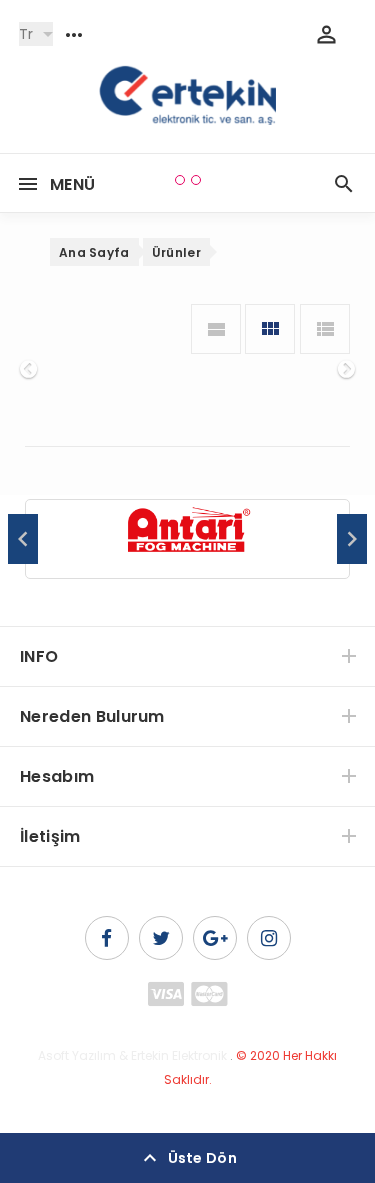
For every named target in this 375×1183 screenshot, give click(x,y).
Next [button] (352, 539)
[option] (187, 540)
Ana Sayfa (94, 252)
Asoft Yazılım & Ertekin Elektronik (132, 1055)
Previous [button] (23, 539)
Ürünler (176, 252)
